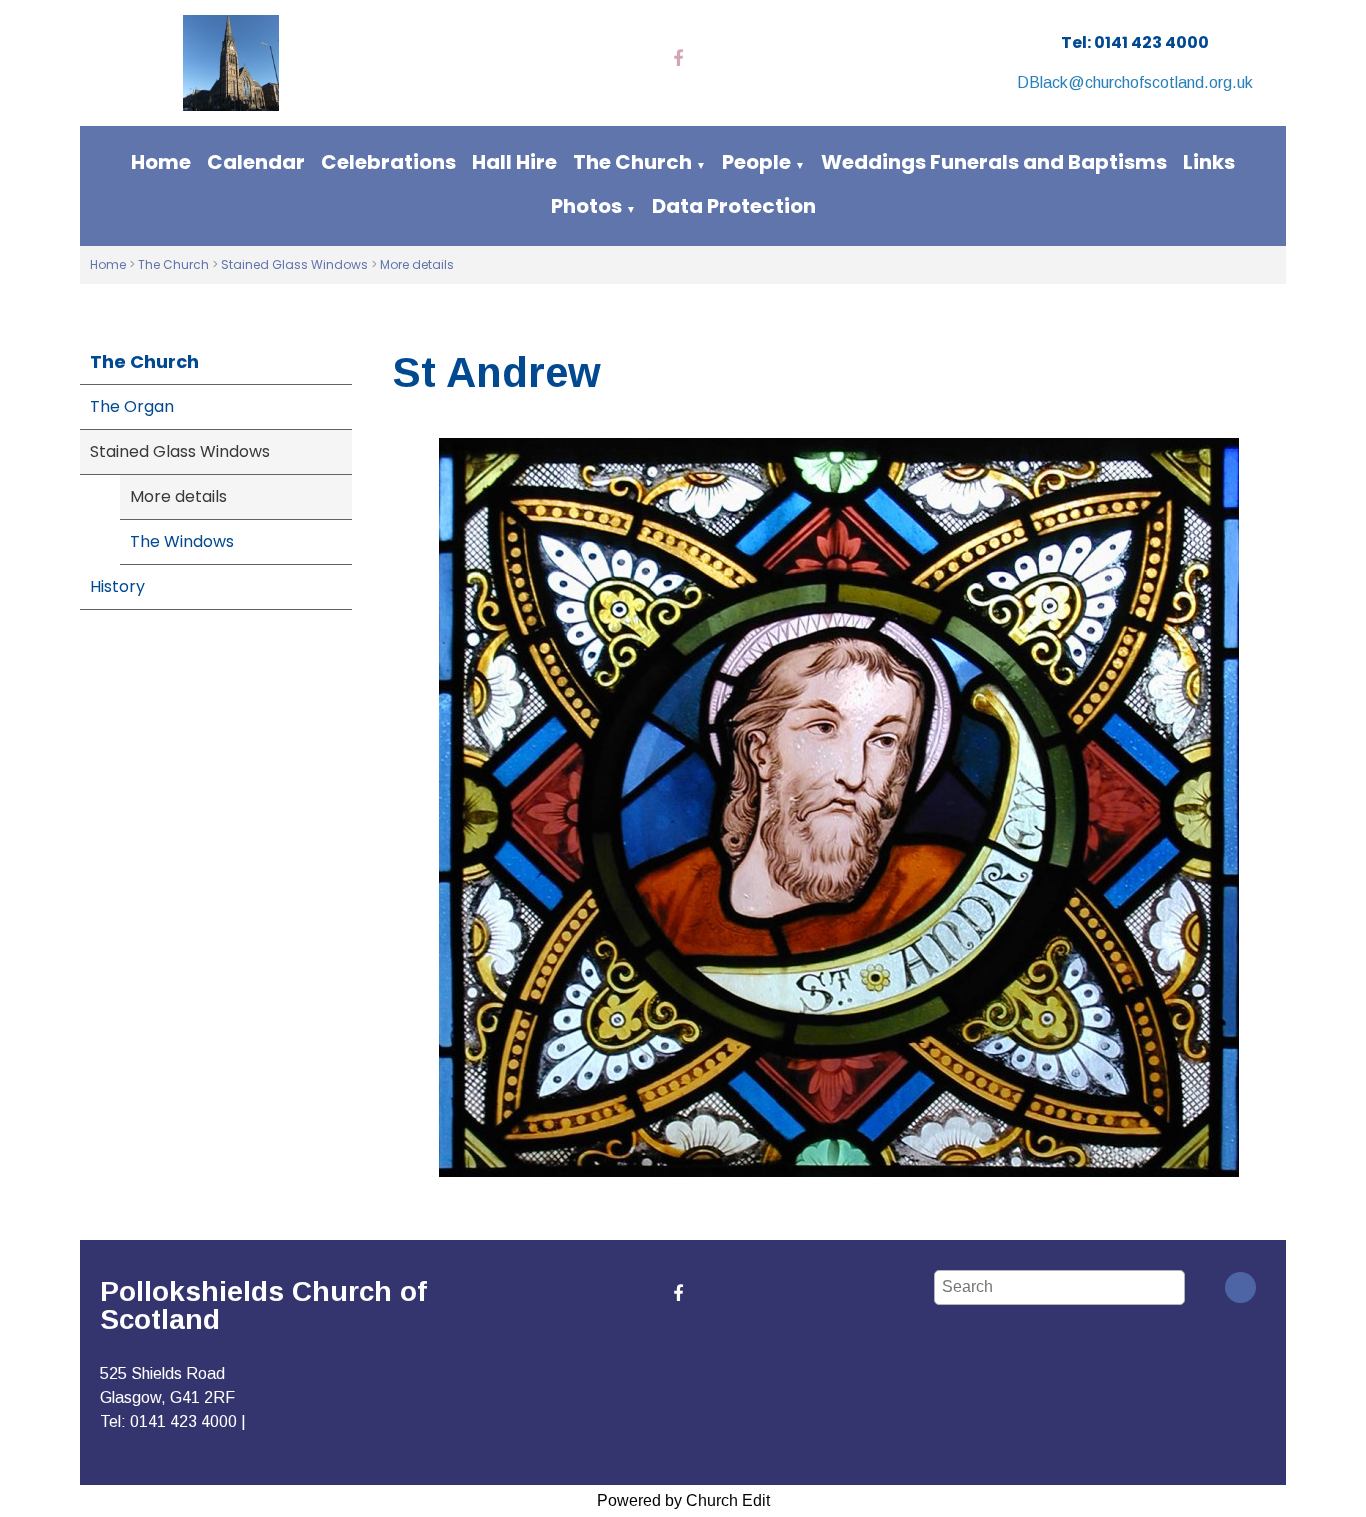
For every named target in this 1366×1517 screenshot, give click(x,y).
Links (1209, 162)
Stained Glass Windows (294, 264)
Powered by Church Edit (683, 1500)
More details (417, 264)
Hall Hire (514, 162)
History (117, 586)
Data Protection (734, 206)
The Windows (182, 541)
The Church (632, 162)
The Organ (132, 406)
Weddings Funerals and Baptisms (994, 162)
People (756, 162)
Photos (586, 206)
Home (161, 162)
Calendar (256, 162)
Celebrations (388, 162)
